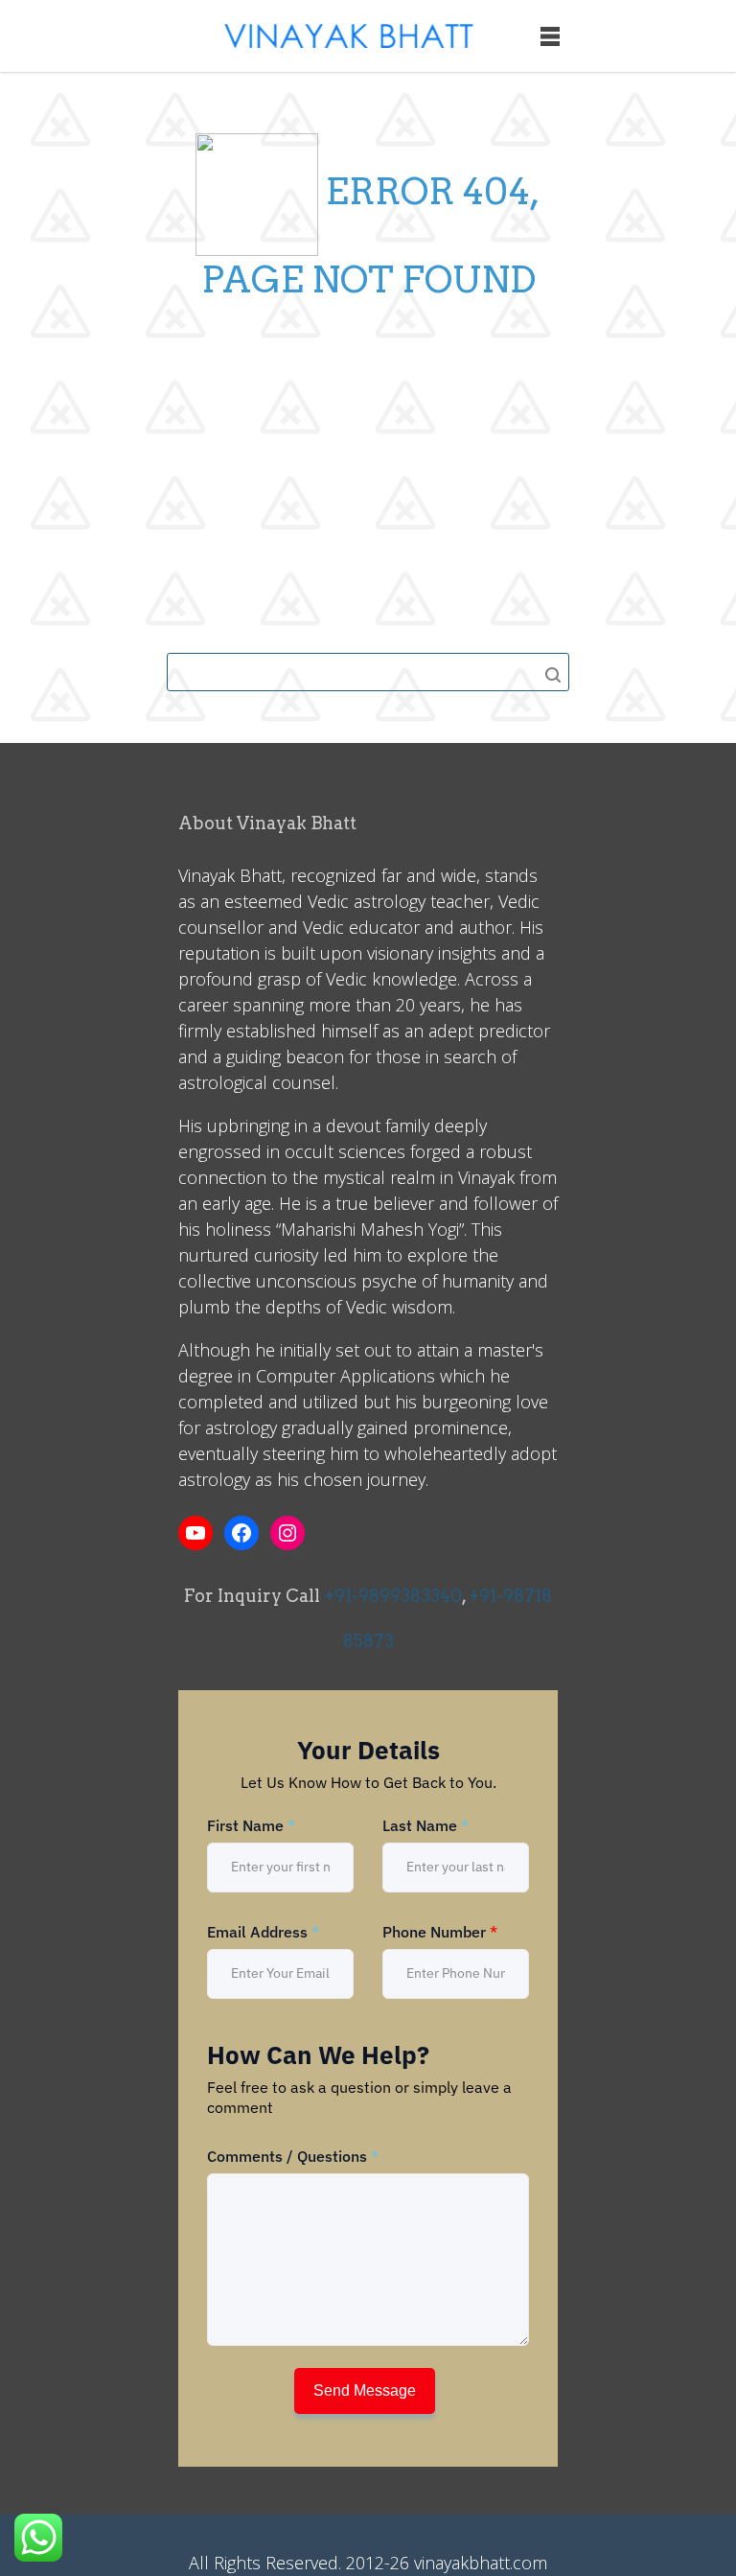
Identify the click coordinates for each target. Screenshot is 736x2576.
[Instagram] (287, 1533)
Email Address (263, 1932)
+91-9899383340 (393, 1596)
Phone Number (440, 1932)
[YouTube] (195, 1533)
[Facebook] (241, 1533)
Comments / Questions (293, 2156)
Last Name (425, 1825)
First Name (251, 1825)
